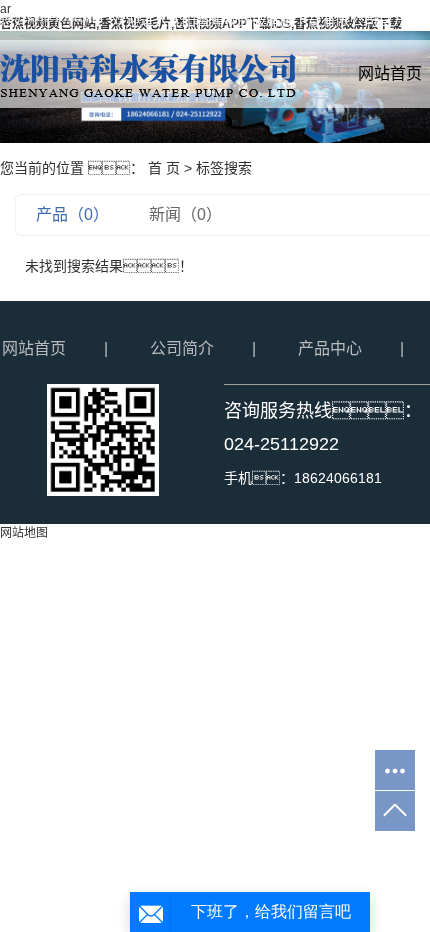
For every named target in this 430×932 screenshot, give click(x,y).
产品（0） (72, 214)
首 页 (164, 168)
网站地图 (24, 533)
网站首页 (34, 348)
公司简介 (182, 348)
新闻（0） (185, 214)
